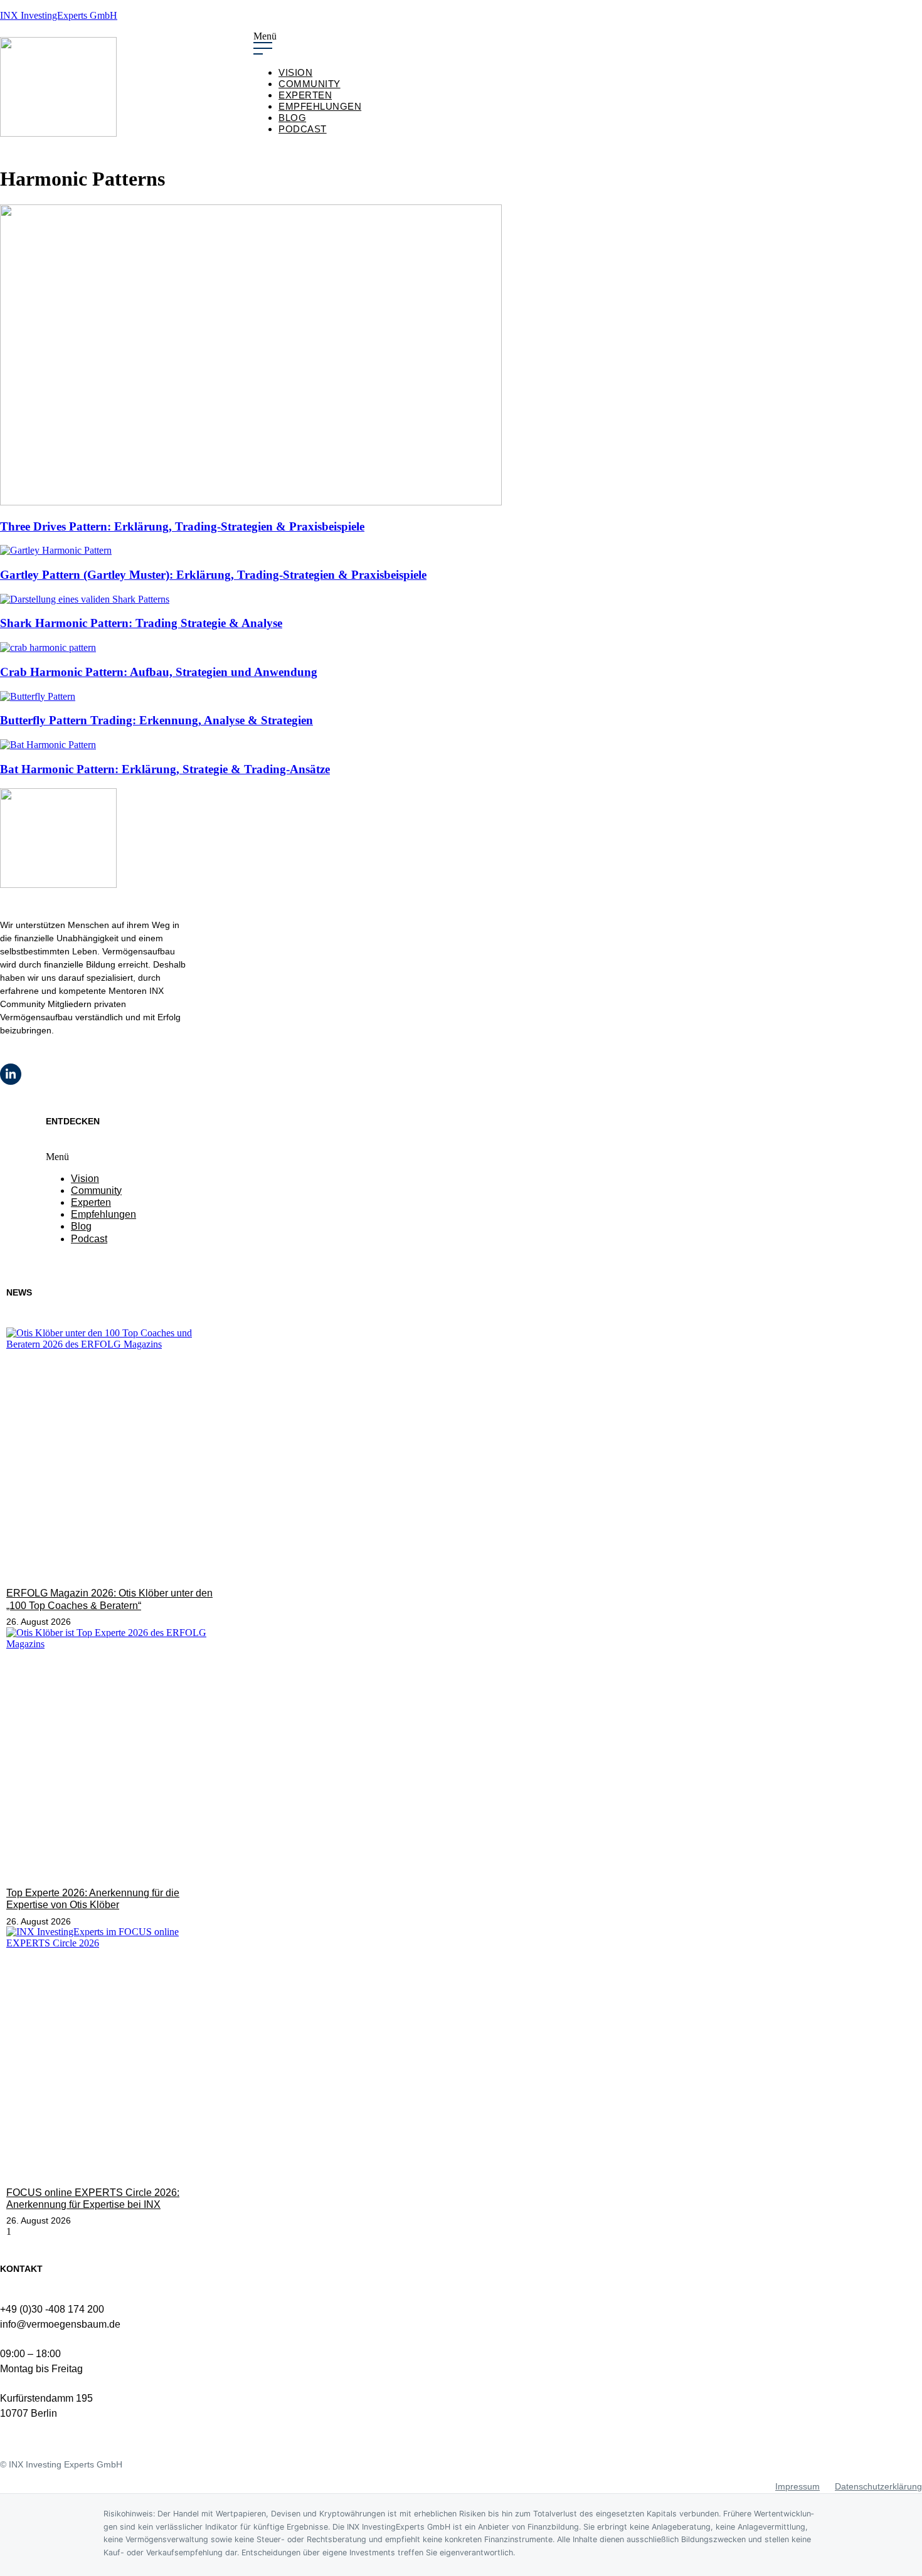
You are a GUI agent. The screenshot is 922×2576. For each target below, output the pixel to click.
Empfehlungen (320, 106)
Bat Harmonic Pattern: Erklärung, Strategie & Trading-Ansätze (165, 769)
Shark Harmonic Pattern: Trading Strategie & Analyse (141, 623)
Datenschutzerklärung (878, 2486)
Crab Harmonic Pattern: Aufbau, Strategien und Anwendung (159, 672)
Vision (295, 72)
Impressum (797, 2486)
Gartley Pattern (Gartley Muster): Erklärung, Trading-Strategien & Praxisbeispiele (213, 575)
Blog (292, 118)
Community (310, 84)
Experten (305, 95)
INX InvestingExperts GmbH (59, 15)
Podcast (303, 129)
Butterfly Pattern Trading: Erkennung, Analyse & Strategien (156, 720)
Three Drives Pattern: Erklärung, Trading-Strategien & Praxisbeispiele (182, 526)
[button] (588, 44)
